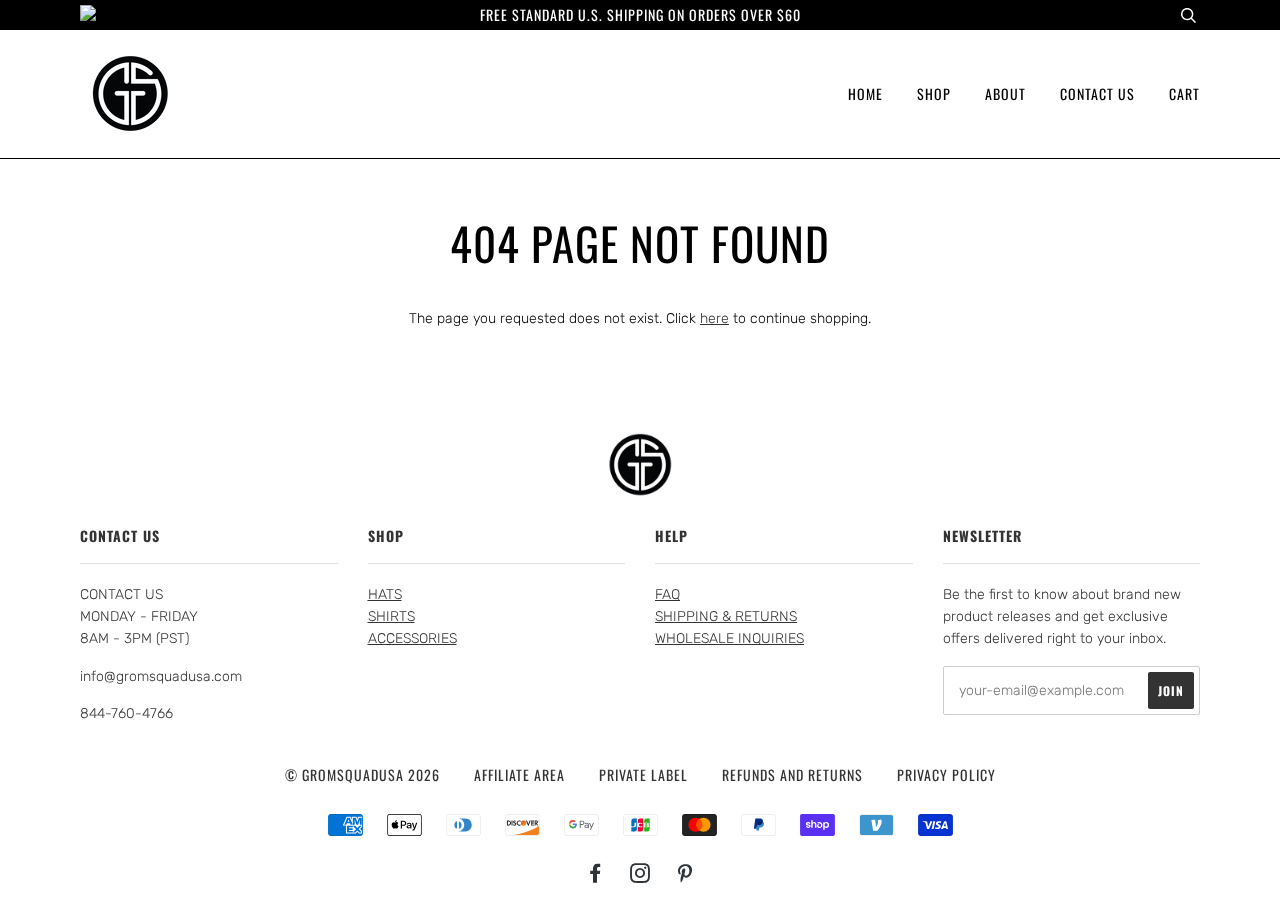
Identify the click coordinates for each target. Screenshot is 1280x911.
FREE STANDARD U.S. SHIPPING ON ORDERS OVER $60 (640, 14)
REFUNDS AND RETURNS (792, 774)
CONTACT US (1097, 93)
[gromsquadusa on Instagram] (640, 874)
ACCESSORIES (412, 638)
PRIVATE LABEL (643, 774)
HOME (865, 93)
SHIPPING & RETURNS (726, 616)
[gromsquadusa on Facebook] (595, 874)
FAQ (667, 594)
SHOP (934, 93)
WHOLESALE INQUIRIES (729, 638)
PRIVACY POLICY (946, 774)
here (714, 318)
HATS (385, 594)
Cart (1184, 93)
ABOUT (1005, 93)
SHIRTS (391, 616)
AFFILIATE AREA (519, 774)
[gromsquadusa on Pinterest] (685, 874)
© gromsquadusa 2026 (362, 774)
